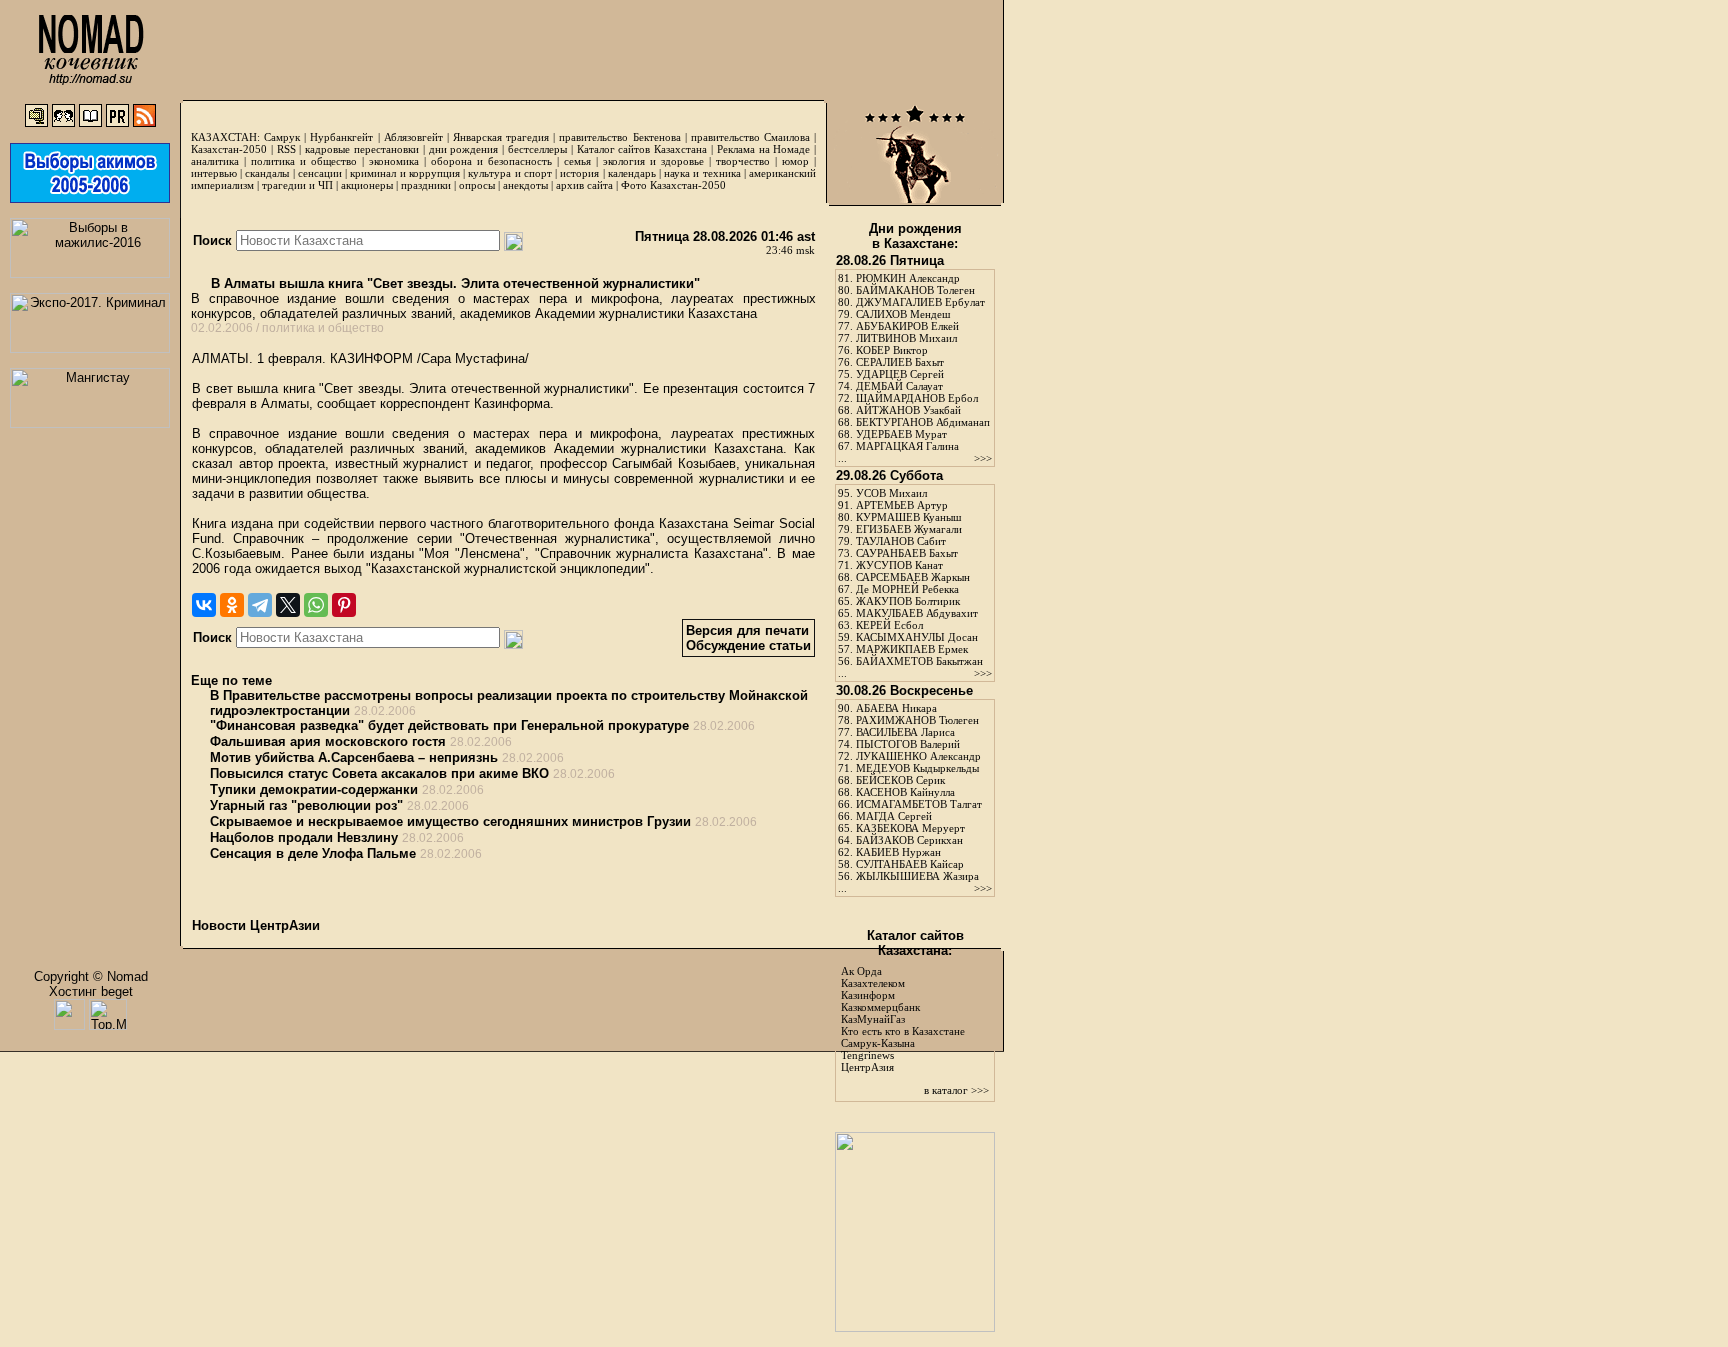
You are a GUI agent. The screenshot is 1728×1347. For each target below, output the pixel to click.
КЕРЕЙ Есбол (889, 625)
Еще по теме (231, 680)
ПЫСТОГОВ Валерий (908, 744)
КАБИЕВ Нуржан (898, 852)
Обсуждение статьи (748, 645)
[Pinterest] (344, 605)
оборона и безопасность (491, 161)
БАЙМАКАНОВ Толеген (915, 290)
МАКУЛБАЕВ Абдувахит (917, 613)
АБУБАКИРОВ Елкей (907, 326)
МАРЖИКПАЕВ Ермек (912, 649)
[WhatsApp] (316, 605)
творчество (743, 161)
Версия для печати (747, 630)
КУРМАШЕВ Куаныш (908, 517)
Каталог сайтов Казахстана (642, 149)
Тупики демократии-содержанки (314, 789)
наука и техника (702, 173)
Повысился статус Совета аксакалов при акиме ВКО (379, 773)
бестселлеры (537, 149)
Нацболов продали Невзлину (304, 837)
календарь (632, 173)
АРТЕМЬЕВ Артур (902, 505)
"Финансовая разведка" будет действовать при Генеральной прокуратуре (449, 725)
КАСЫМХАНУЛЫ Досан (917, 637)
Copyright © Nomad (91, 976)
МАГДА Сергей (894, 816)
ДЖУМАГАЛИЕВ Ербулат (920, 302)
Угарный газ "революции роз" (306, 805)
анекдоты (525, 185)
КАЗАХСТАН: (225, 137)
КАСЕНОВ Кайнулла (905, 792)
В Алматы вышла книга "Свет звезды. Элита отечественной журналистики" (453, 283)
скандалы (267, 173)
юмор (795, 161)
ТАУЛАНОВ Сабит (901, 541)
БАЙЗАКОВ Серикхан (909, 840)
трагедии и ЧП (297, 185)
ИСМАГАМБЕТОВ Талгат (919, 804)
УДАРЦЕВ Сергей (900, 374)
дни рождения (464, 149)
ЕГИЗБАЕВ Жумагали (909, 529)
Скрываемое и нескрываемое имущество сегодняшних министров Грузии (450, 821)
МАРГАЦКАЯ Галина (907, 446)
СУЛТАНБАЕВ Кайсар (910, 864)
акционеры (367, 185)
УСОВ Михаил (891, 493)
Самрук (282, 137)
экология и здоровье (653, 161)
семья (577, 161)
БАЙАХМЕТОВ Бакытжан (919, 661)
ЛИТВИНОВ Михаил (906, 338)
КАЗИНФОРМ (371, 358)
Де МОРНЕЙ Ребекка (907, 589)
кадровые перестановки (362, 149)
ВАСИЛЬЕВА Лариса (905, 732)
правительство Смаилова (750, 137)
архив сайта (584, 185)
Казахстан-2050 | (234, 149)
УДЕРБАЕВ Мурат (901, 434)
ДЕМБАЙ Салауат (899, 386)
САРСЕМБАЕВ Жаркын (913, 577)
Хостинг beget (91, 991)
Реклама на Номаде (764, 149)
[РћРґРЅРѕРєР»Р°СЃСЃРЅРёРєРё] (232, 605)
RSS (286, 149)
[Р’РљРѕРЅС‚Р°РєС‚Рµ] (204, 605)
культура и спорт (509, 173)
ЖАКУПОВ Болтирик (908, 601)
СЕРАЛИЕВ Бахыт (900, 362)
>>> (983, 458)
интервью (214, 173)
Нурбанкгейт (341, 137)
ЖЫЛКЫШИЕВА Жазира (917, 876)
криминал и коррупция (404, 173)
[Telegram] (260, 605)
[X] (288, 605)
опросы (477, 185)
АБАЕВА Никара (896, 708)
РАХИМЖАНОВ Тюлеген (917, 720)
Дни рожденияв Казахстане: (915, 236)
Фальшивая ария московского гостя (328, 741)
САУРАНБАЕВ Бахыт (907, 553)
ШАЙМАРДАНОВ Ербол (917, 398)
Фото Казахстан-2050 (673, 185)
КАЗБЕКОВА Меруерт (910, 828)
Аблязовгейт (413, 137)
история (579, 173)
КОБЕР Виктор (892, 350)
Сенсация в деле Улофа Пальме (313, 853)
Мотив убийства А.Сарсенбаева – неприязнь (354, 757)
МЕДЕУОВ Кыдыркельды (917, 768)
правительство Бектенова (619, 137)
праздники (426, 185)
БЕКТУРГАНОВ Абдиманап (923, 422)
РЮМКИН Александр (908, 278)
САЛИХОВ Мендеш (903, 314)
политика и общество (304, 161)
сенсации (320, 173)
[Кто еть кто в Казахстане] (915, 1327)
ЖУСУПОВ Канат (899, 565)
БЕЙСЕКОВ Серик (900, 780)
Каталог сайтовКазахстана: (915, 943)
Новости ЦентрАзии (256, 925)
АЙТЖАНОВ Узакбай (908, 410)
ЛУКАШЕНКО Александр (918, 756)
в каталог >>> (956, 1090)
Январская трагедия (501, 137)
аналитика (215, 161)
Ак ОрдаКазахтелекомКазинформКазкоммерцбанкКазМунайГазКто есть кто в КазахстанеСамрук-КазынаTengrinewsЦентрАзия (903, 1019)
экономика (394, 161)
